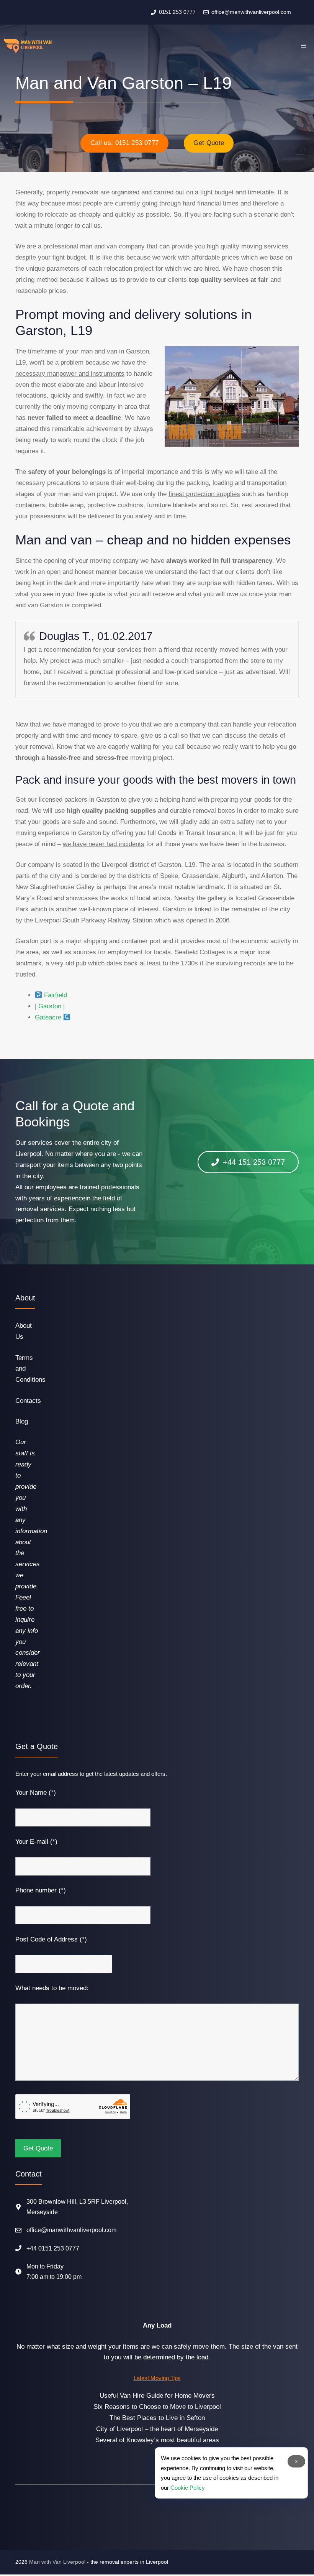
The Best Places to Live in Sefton (157, 2418)
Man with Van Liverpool (57, 2562)
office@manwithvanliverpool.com (71, 2230)
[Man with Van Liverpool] (28, 46)
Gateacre (48, 1017)
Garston (50, 1006)
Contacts (28, 1401)
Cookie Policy (188, 2488)
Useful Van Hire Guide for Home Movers (157, 2396)
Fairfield (56, 995)
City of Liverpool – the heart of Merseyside (157, 2429)
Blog (22, 1421)
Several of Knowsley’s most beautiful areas (157, 2440)
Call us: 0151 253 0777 (124, 143)
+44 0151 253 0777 (53, 2248)
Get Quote (209, 143)
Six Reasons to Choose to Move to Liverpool (157, 2407)
